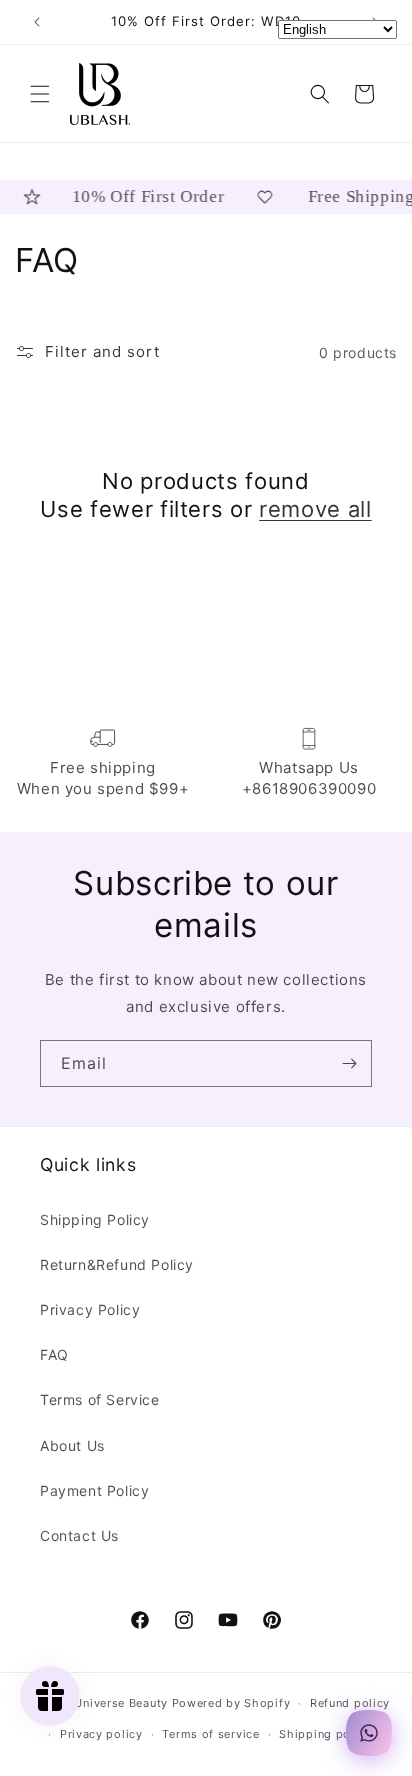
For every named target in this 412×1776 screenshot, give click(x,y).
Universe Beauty (121, 1703)
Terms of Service (100, 1399)
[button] (40, 94)
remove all (315, 509)
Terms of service (210, 1734)
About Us (72, 1445)
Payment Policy (94, 1490)
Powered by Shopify (231, 1703)
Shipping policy (325, 1734)
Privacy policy (101, 1734)
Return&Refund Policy (117, 1264)
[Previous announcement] (37, 22)
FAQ (54, 1354)
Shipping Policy (95, 1219)
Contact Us (79, 1535)
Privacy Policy (90, 1309)
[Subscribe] (349, 1063)
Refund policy (350, 1703)
